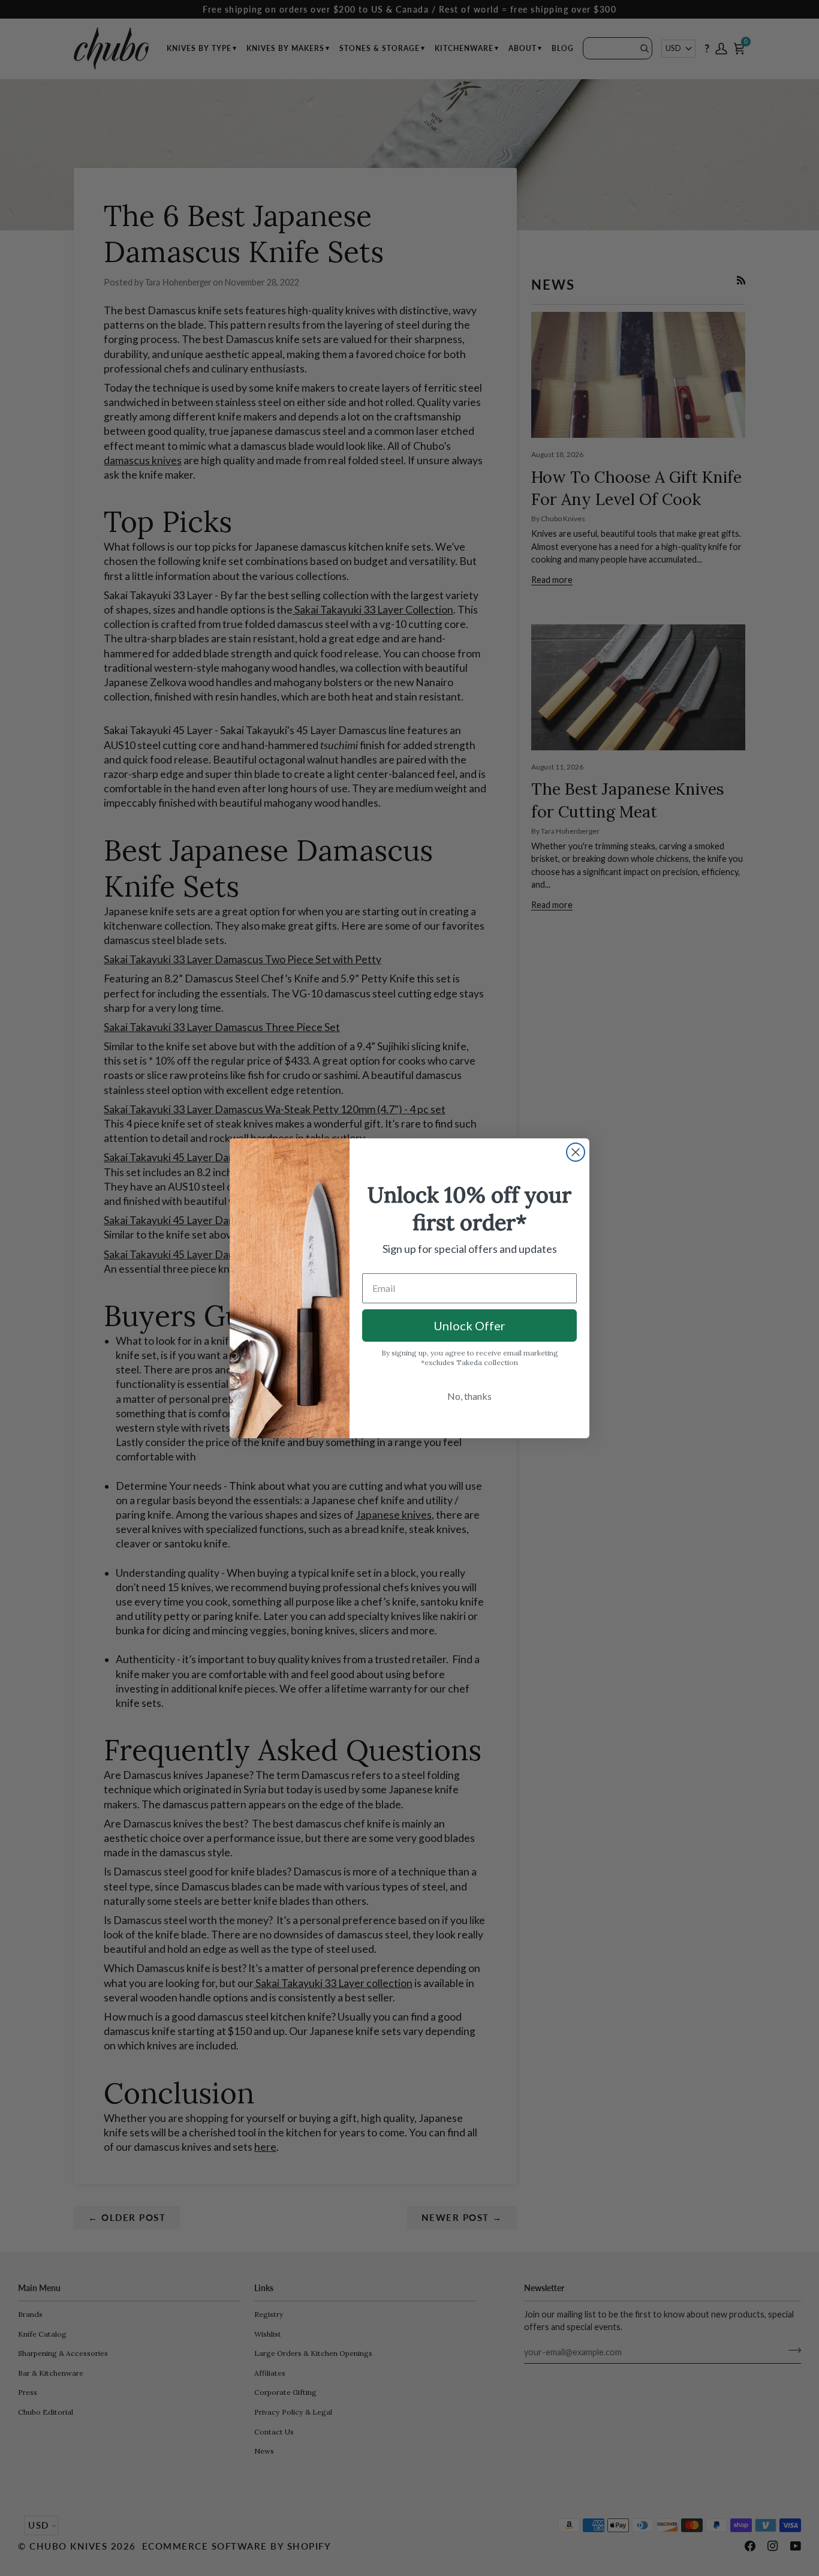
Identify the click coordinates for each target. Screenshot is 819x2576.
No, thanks (469, 1396)
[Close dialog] (576, 1152)
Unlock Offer (469, 1325)
